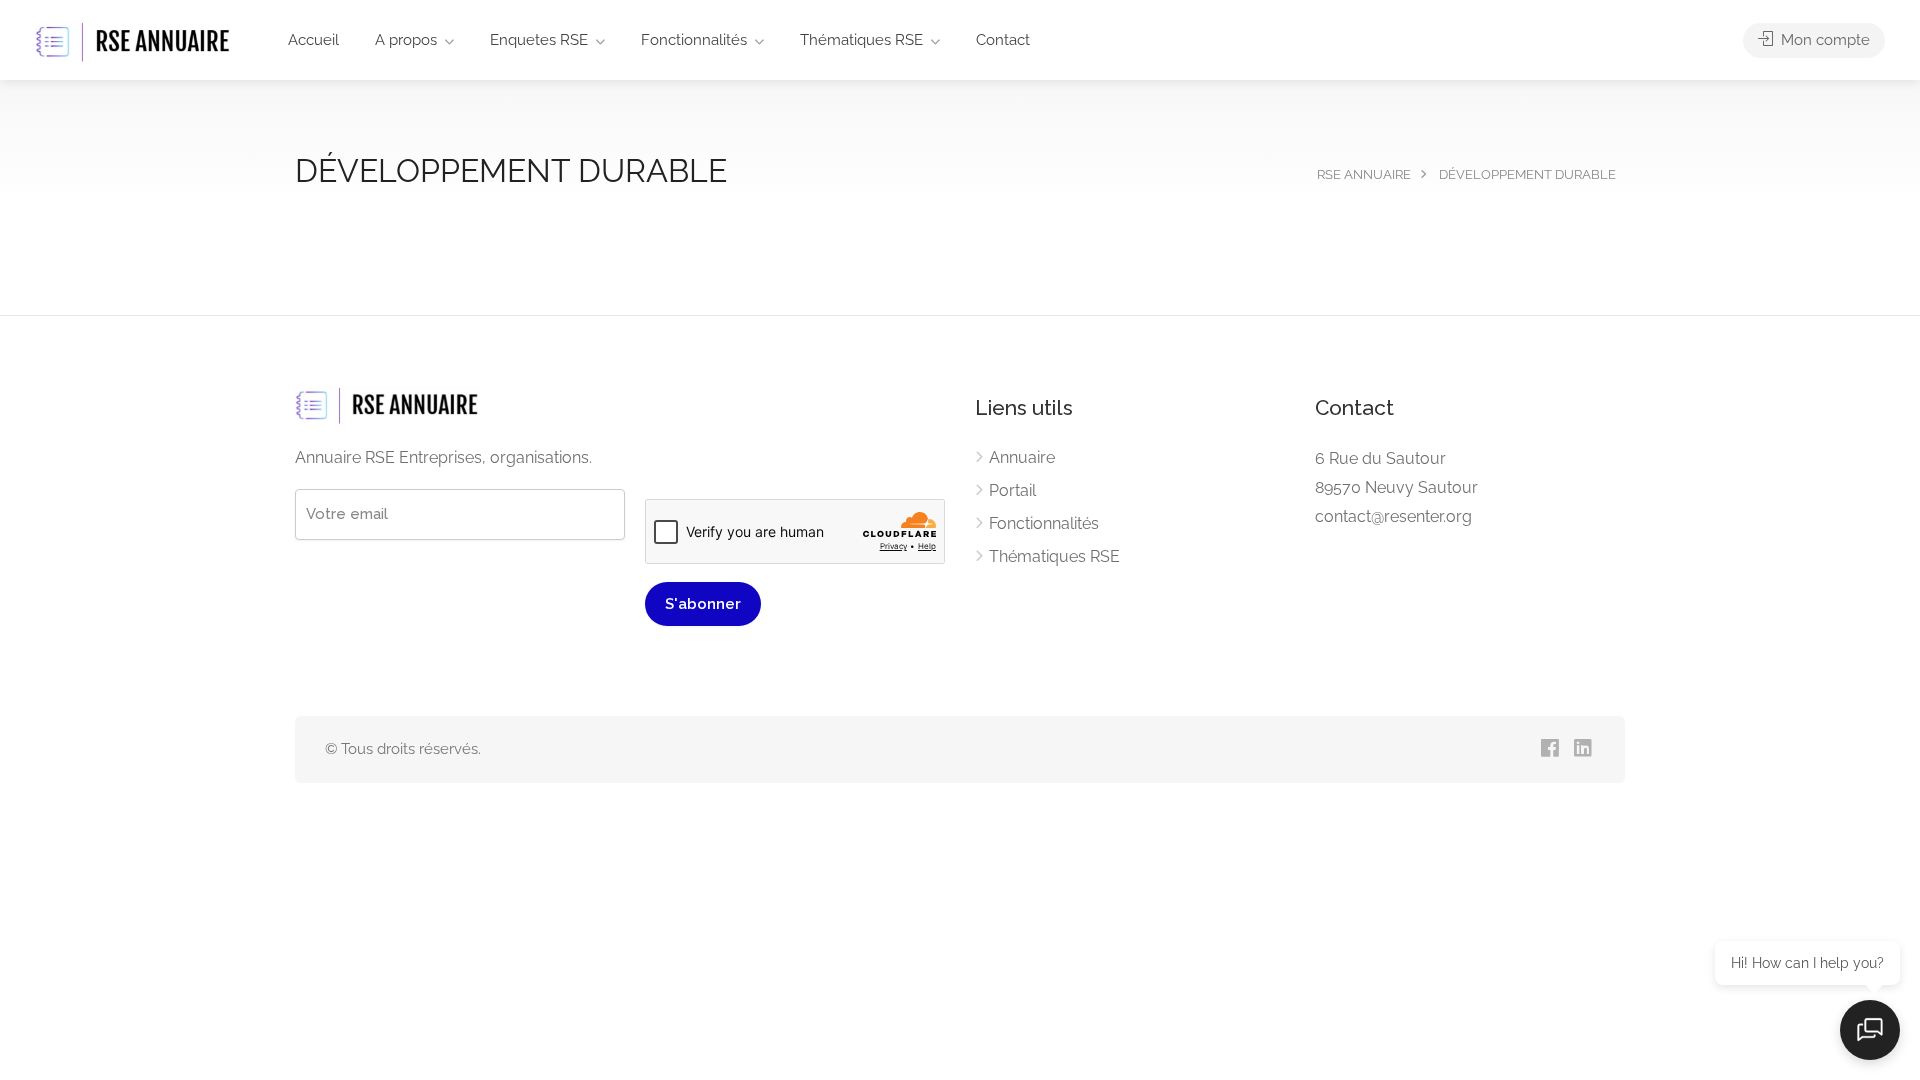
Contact (1003, 40)
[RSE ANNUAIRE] (135, 41)
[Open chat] (1870, 1030)
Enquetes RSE (539, 40)
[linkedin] (1582, 749)
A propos (406, 40)
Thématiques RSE (861, 40)
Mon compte (1823, 40)
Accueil (313, 40)
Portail (1012, 490)
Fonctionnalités (694, 40)
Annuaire (1022, 457)
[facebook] (1549, 749)
